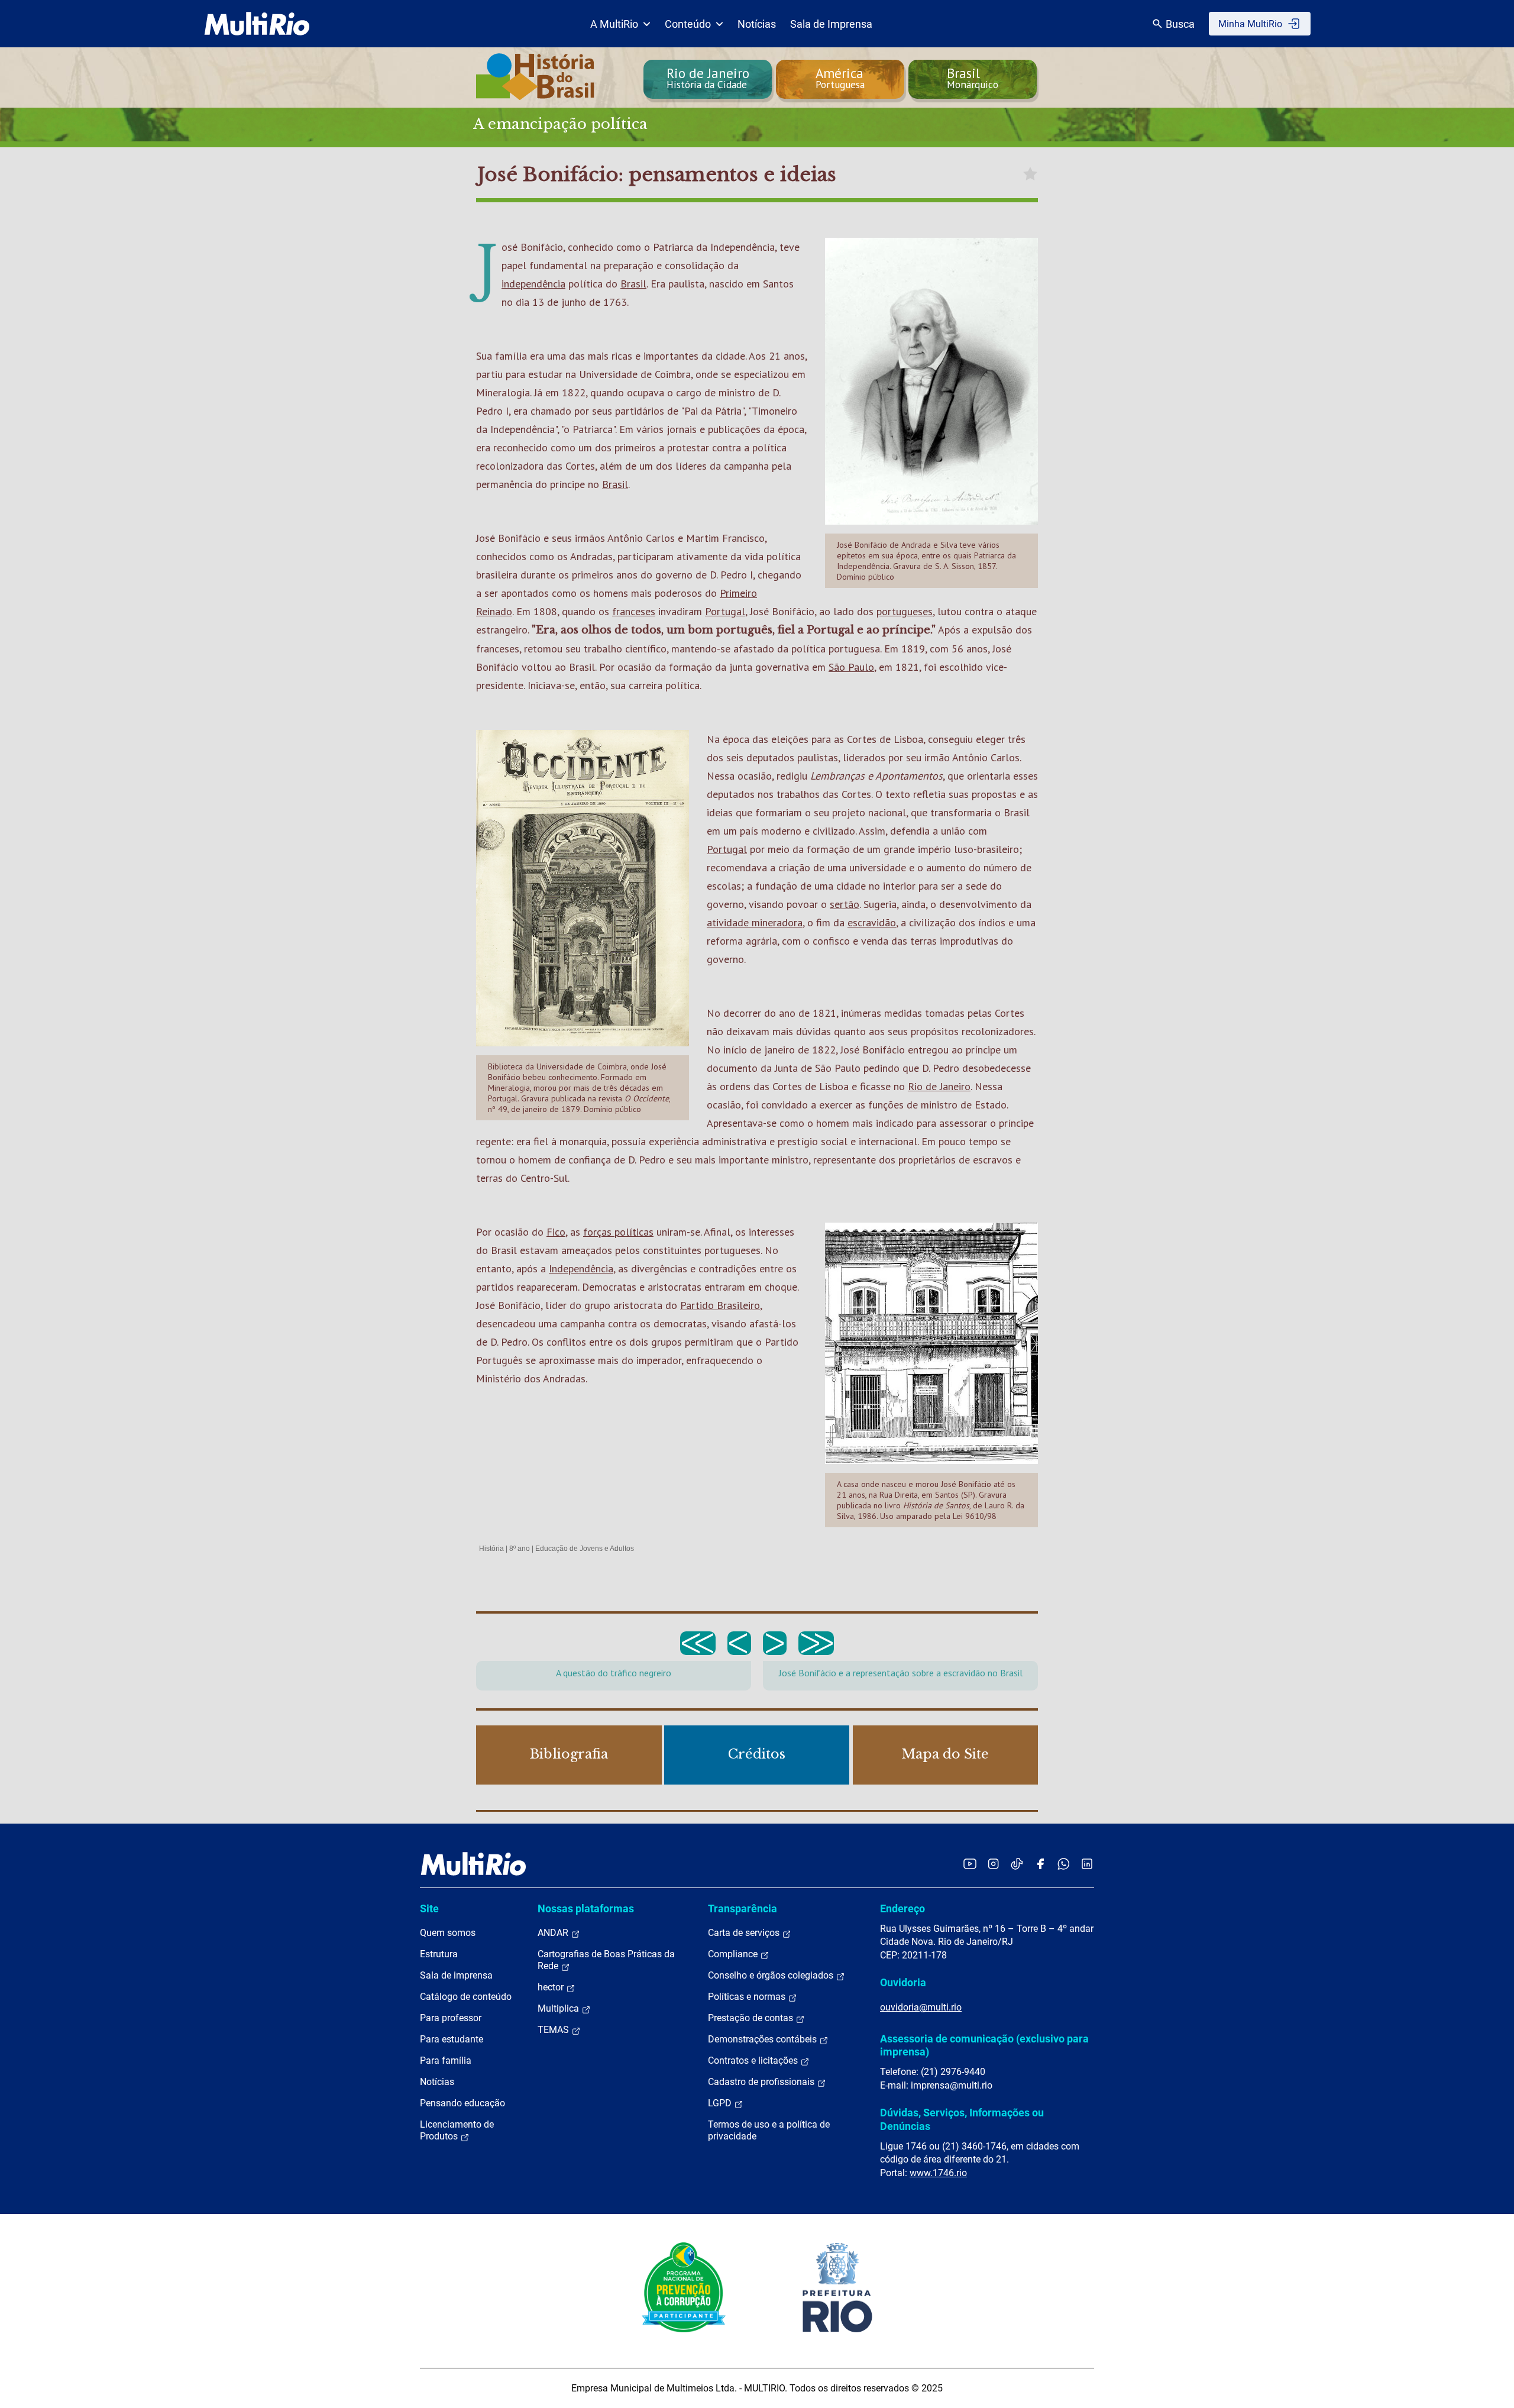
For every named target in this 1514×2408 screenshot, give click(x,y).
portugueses (905, 611)
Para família (446, 2060)
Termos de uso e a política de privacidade (769, 2130)
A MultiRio (614, 24)
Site (429, 1908)
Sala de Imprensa (831, 24)
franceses (634, 611)
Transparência (743, 1908)
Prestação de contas (752, 2018)
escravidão (872, 922)
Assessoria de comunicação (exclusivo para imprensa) (984, 2045)
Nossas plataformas (586, 1908)
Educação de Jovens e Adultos (585, 1549)
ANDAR (554, 1933)
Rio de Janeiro (939, 1086)
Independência (581, 1268)
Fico (556, 1232)
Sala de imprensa (456, 1975)
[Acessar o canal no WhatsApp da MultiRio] (1064, 1864)
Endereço (902, 1908)
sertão (845, 904)
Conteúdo (688, 24)
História (491, 1549)
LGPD (721, 2103)
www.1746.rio (938, 2173)
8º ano (520, 1549)
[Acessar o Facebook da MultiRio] (1040, 1864)
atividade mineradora (755, 922)
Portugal (725, 611)
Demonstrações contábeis (764, 2039)
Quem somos (448, 1933)
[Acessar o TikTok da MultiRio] (1017, 1864)
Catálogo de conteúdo (466, 1997)
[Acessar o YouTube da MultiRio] (970, 1864)
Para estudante (452, 2039)
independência (533, 284)
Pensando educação (462, 2103)
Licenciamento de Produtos (457, 2130)
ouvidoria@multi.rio (921, 2007)
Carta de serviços (745, 1933)
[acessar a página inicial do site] (257, 24)
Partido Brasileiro (720, 1305)
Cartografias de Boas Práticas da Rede (606, 1960)
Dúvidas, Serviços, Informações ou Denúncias (962, 2119)
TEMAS (554, 2030)
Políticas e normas (748, 1997)
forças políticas (618, 1232)
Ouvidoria (903, 1982)
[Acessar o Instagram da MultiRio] (993, 1864)
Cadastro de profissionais (762, 2082)
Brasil (633, 284)
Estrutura (439, 1954)
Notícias (757, 24)
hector (552, 1987)
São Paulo (851, 667)
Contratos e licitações (754, 2060)
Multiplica (559, 2008)
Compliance (734, 1954)
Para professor (451, 2018)
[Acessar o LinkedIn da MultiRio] (1087, 1864)
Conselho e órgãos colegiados (772, 1975)
